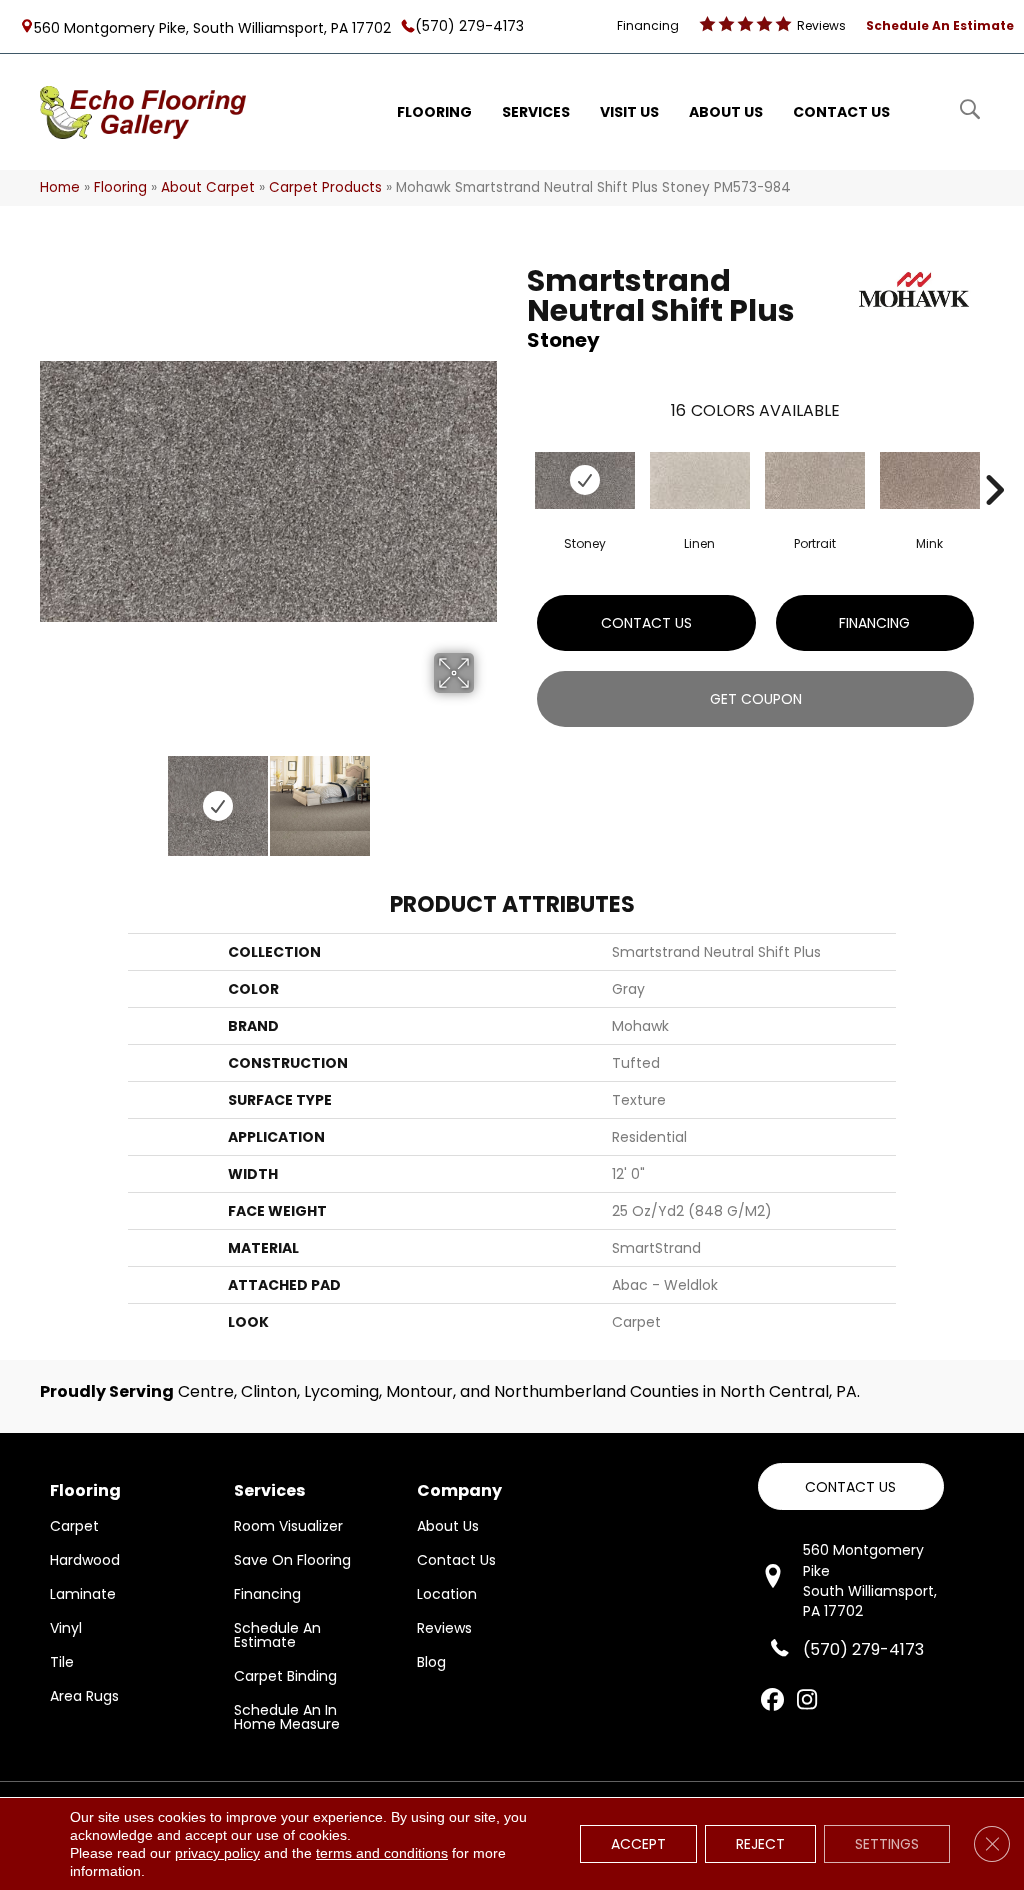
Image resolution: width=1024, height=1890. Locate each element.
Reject (760, 1844)
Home (60, 187)
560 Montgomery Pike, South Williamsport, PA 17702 (212, 27)
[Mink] (930, 480)
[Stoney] (585, 480)
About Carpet (208, 187)
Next (487, 796)
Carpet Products (325, 187)
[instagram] (807, 1701)
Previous (50, 796)
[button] (851, 1486)
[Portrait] (815, 480)
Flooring (120, 187)
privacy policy (217, 1853)
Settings (887, 1844)
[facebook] (772, 1701)
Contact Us (646, 623)
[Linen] (700, 480)
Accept (638, 1844)
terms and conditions (382, 1853)
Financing (874, 623)
